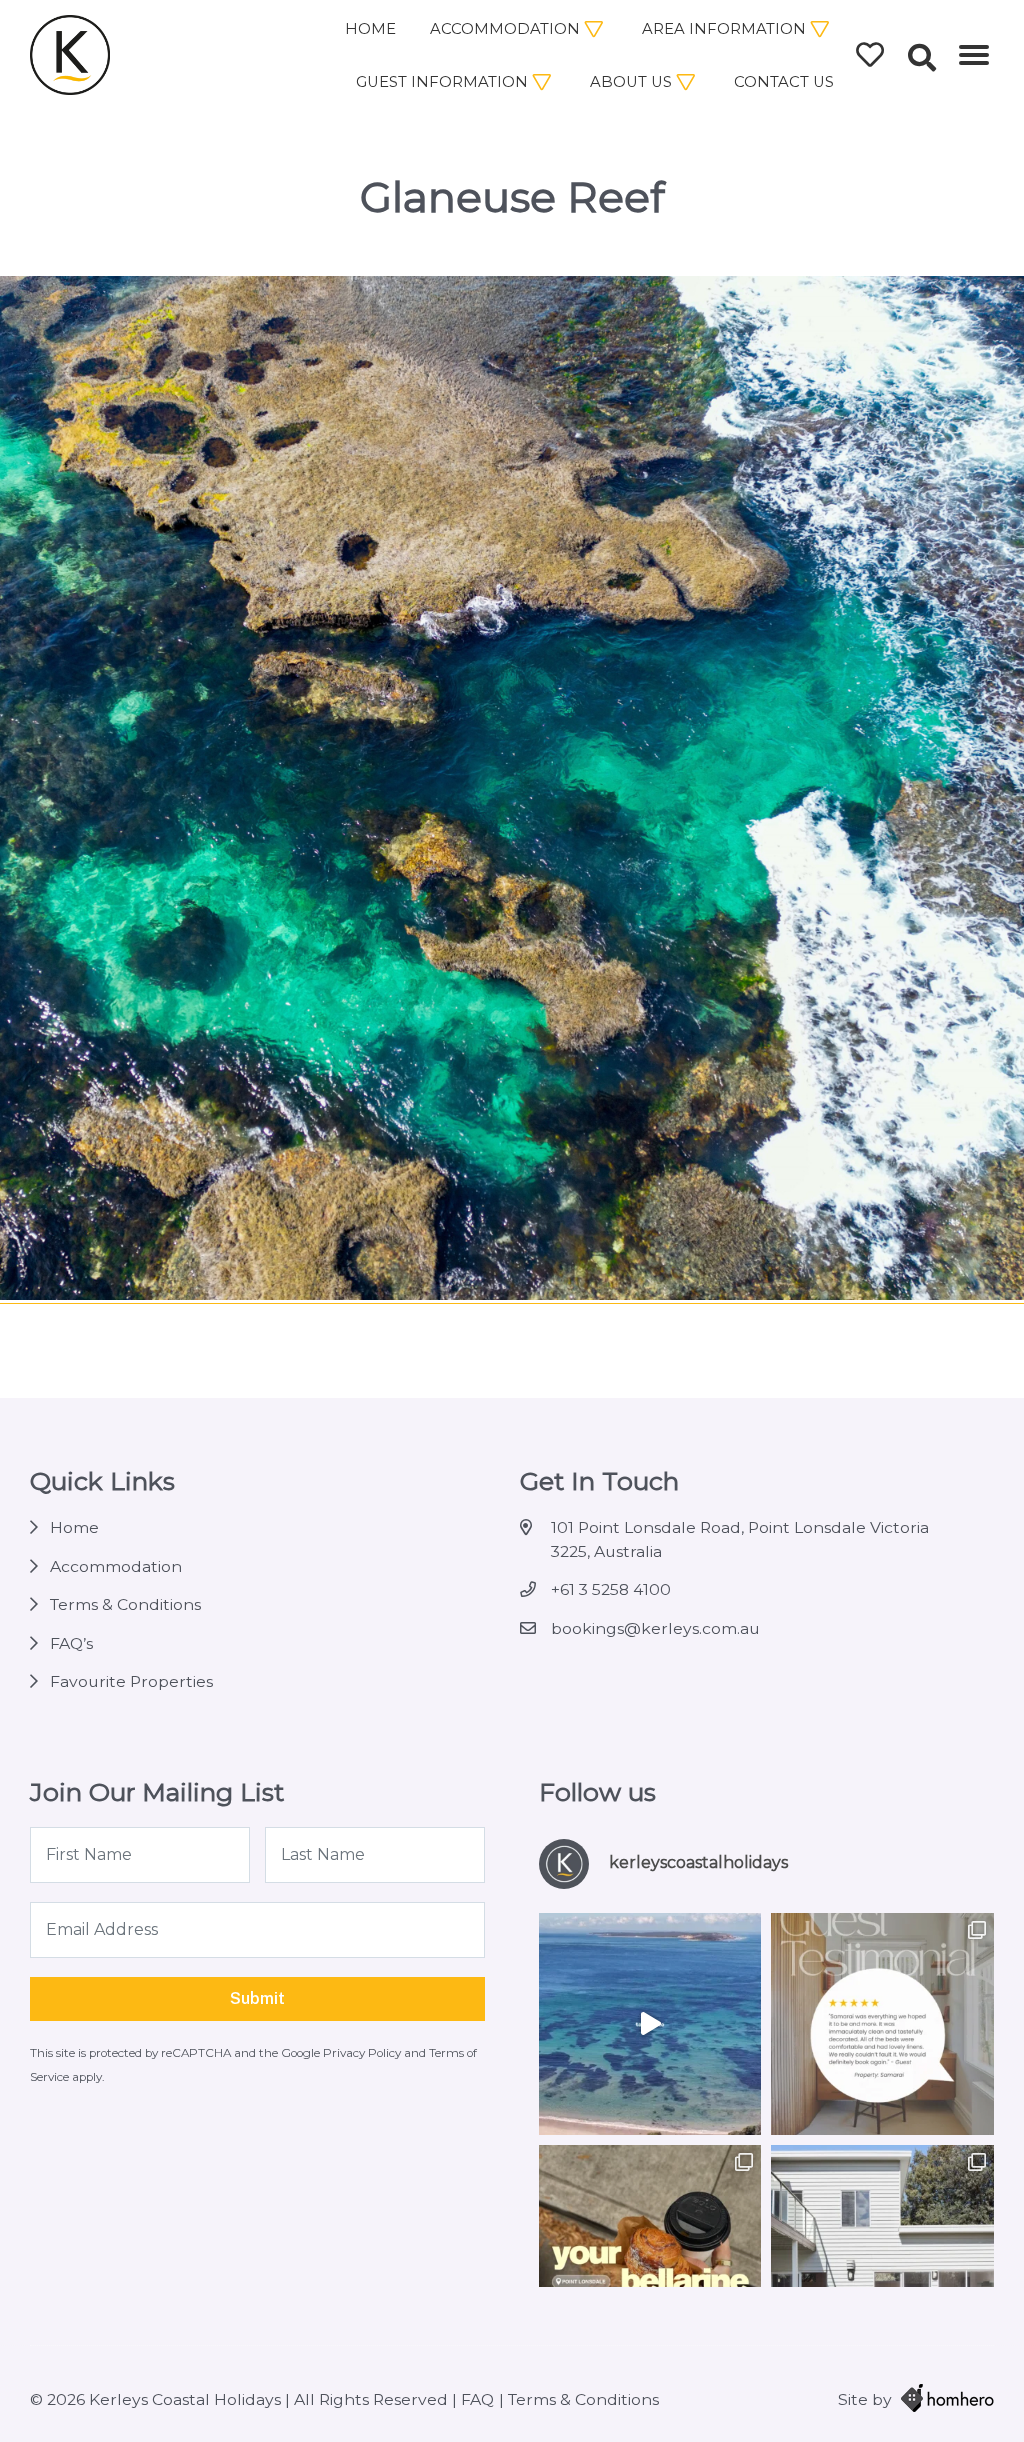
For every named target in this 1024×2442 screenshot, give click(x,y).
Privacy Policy (363, 2053)
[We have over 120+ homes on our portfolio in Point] (650, 2024)
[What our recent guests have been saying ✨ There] (882, 2024)
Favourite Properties (131, 1681)
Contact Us (784, 82)
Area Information (724, 29)
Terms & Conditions (125, 1604)
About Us (631, 82)
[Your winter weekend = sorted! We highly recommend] (650, 2256)
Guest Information (442, 82)
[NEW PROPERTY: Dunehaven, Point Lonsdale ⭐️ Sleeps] (882, 2256)
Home (370, 29)
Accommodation (505, 29)
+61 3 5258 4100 (611, 1589)
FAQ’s (71, 1643)
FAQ (477, 2399)
